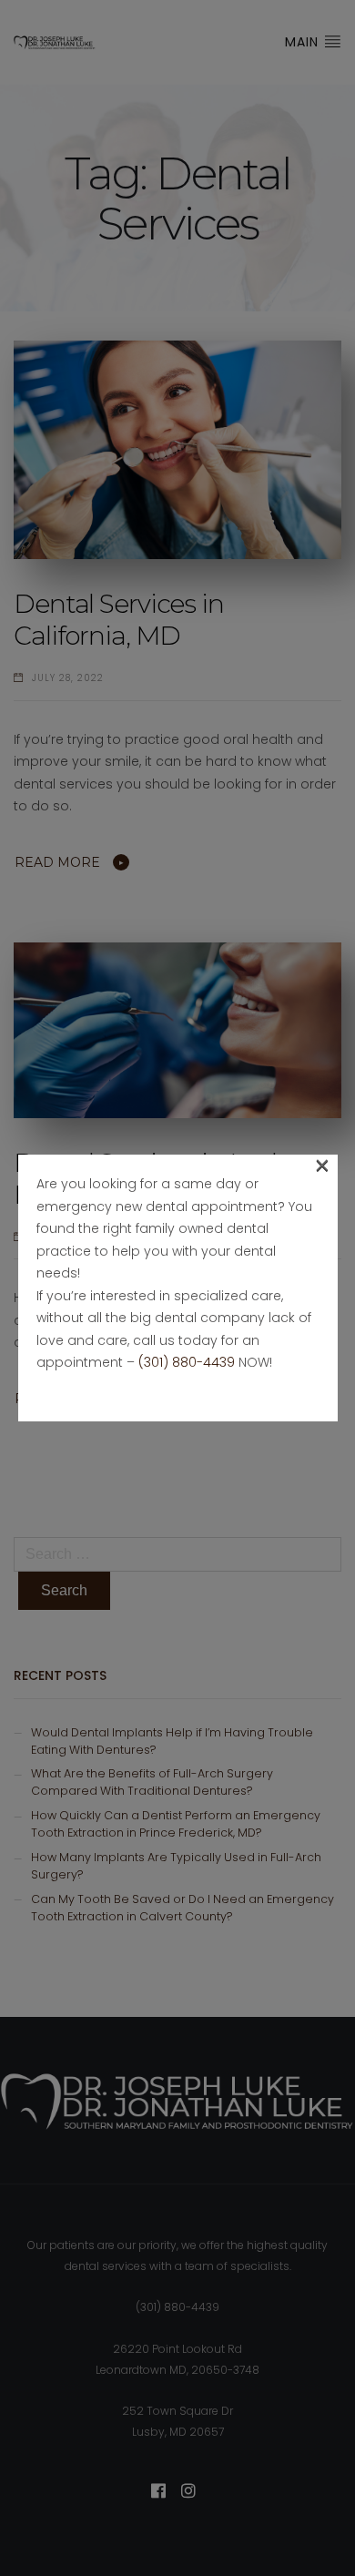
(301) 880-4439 (187, 1362)
